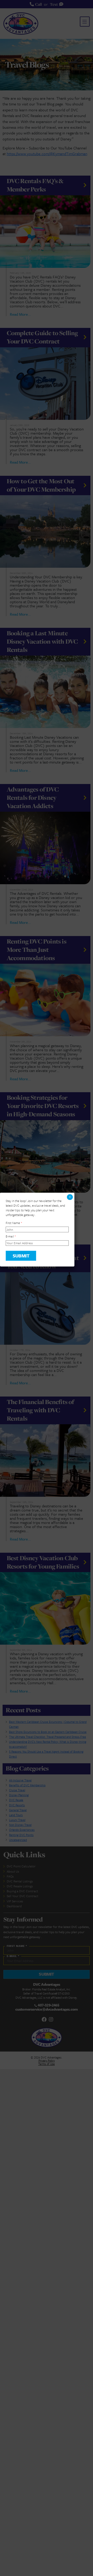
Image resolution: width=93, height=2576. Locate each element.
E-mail (11, 1236)
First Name (14, 1223)
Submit (21, 1256)
